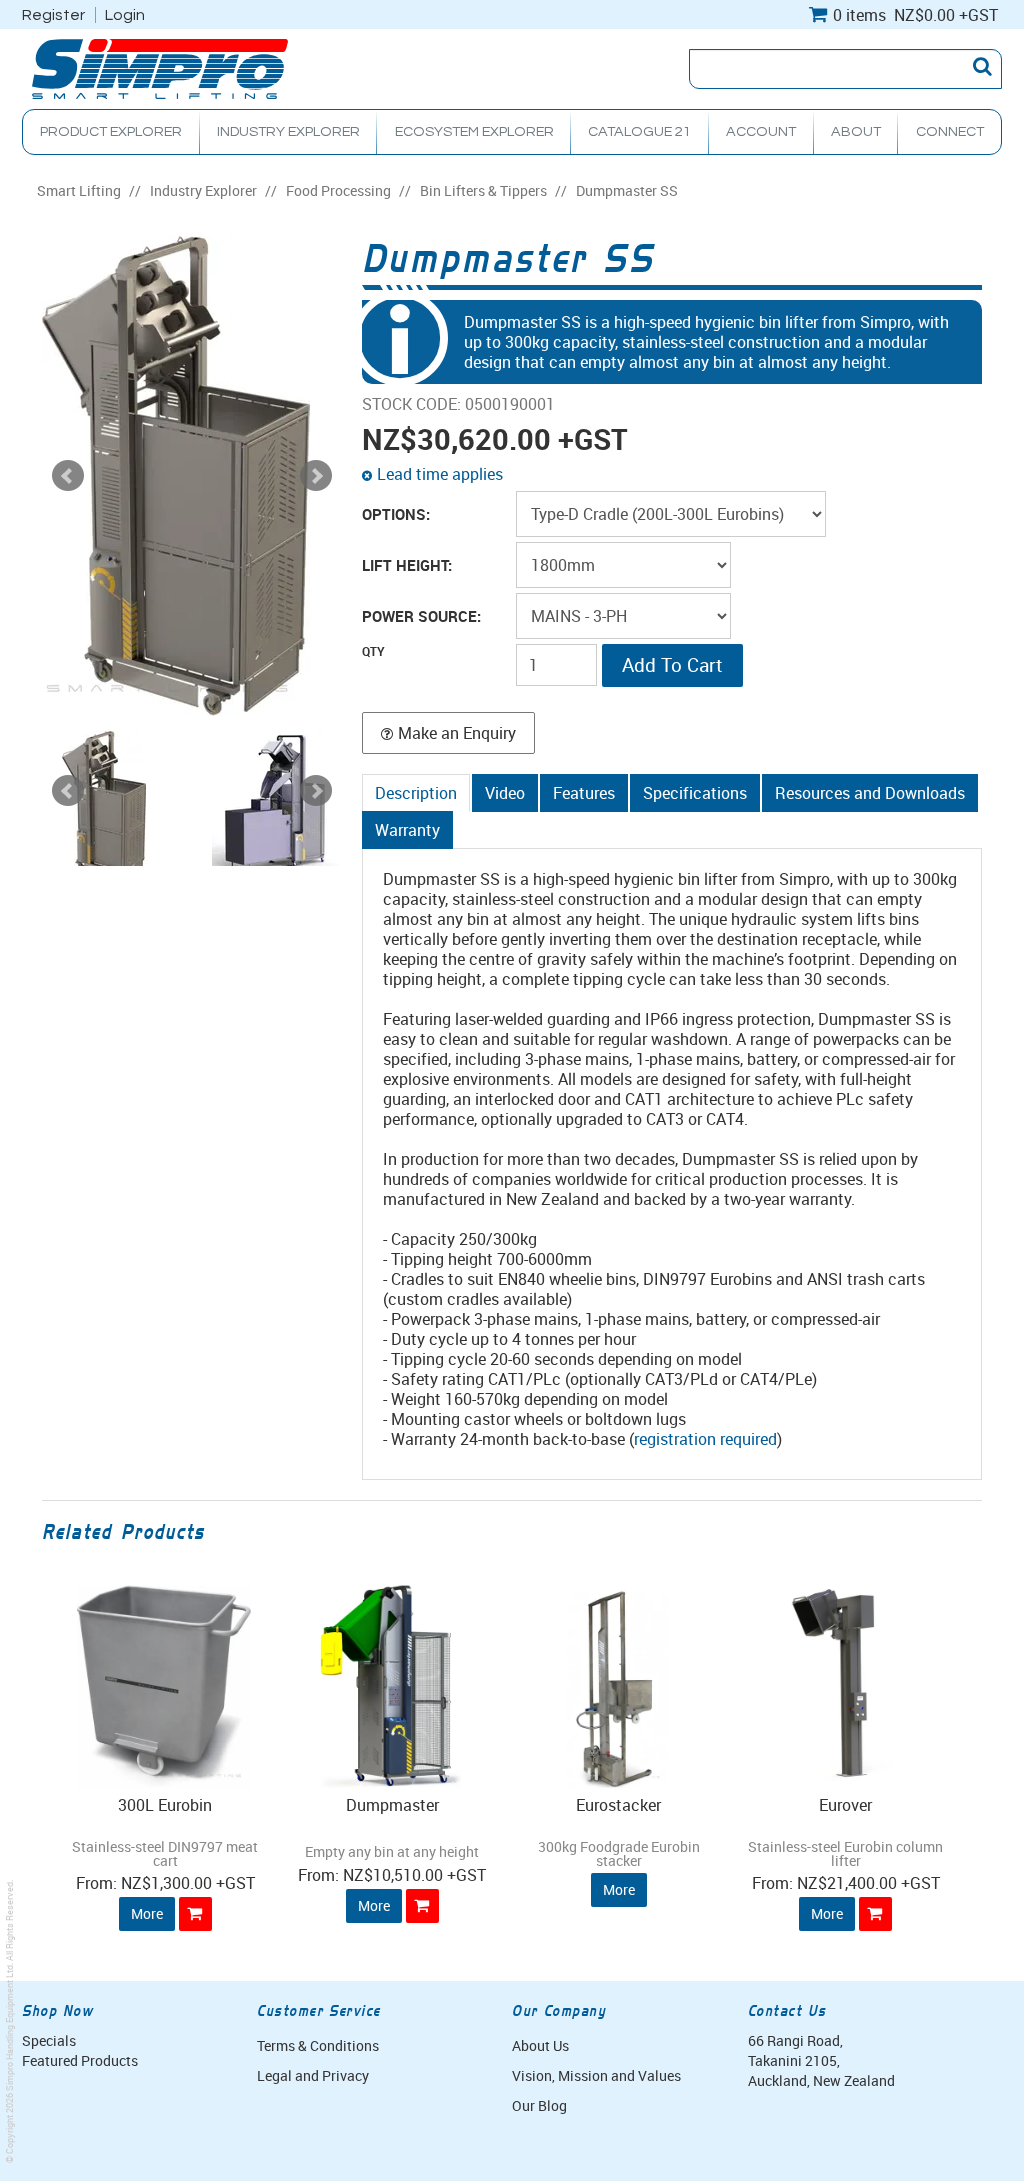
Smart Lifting (79, 191)
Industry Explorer (288, 131)
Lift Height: (407, 565)
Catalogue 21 (639, 131)
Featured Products (80, 2060)
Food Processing (338, 191)
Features (584, 793)
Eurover (845, 1805)
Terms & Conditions (318, 2045)
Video (505, 793)
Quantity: (437, 665)
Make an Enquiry (457, 733)
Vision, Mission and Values (596, 2075)
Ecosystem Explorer (474, 131)
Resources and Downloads (870, 793)
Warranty (407, 830)
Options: (396, 514)
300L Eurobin (165, 1805)
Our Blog (539, 2105)
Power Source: (421, 616)
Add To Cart (195, 1914)
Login (125, 15)
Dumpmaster (392, 1805)
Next (316, 791)
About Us (540, 2045)
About (856, 131)
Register (53, 15)
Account (761, 131)
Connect (950, 131)
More (147, 1913)
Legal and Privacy (313, 2075)
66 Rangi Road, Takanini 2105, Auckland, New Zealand (821, 2060)
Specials (49, 2040)
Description (416, 793)
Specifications (695, 793)
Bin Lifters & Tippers (483, 191)
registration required (705, 1439)
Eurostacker (618, 1805)
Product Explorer (111, 131)
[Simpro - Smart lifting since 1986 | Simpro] (160, 67)
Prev (68, 791)
